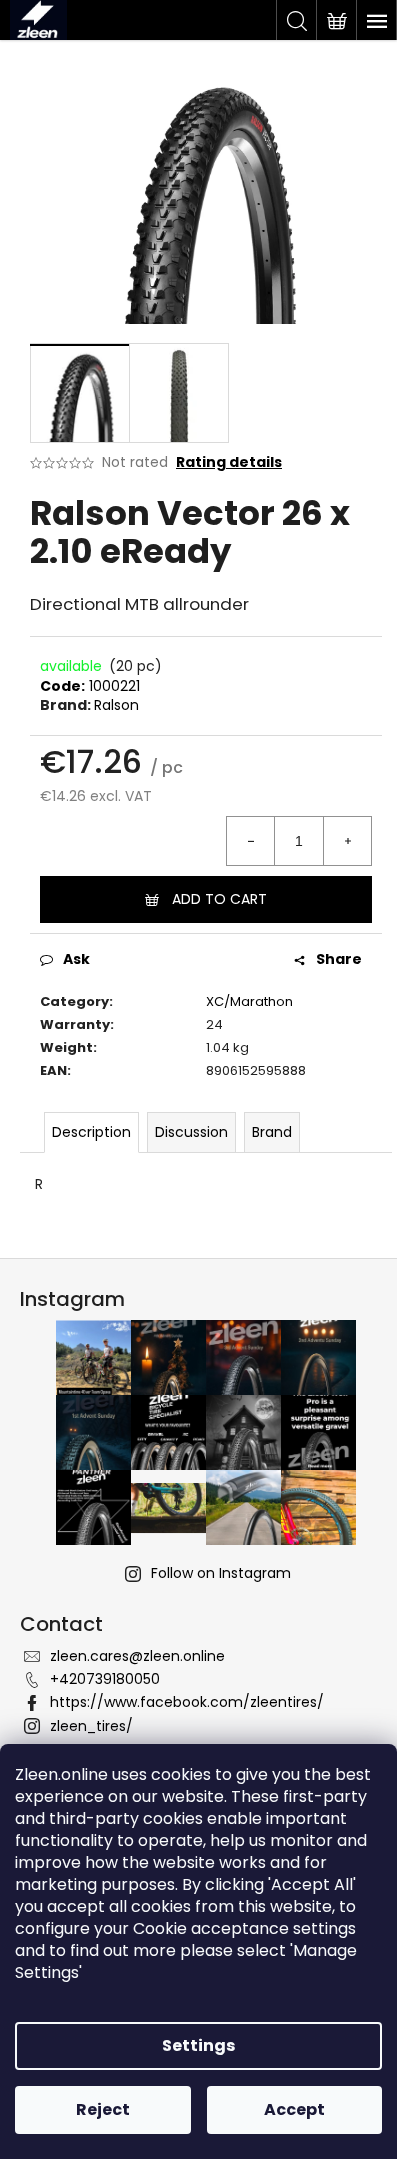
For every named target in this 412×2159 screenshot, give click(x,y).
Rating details (229, 462)
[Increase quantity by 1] (347, 841)
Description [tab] (91, 1132)
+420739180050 (105, 1679)
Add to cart (219, 899)
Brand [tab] (272, 1132)
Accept (294, 2109)
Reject (103, 2109)
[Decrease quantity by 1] (251, 841)
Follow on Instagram (221, 1573)
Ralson (116, 705)
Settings (198, 2045)
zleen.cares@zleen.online (137, 1656)
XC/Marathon (249, 1001)
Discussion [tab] (191, 1132)
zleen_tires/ (91, 1726)
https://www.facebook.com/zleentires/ (187, 1702)
